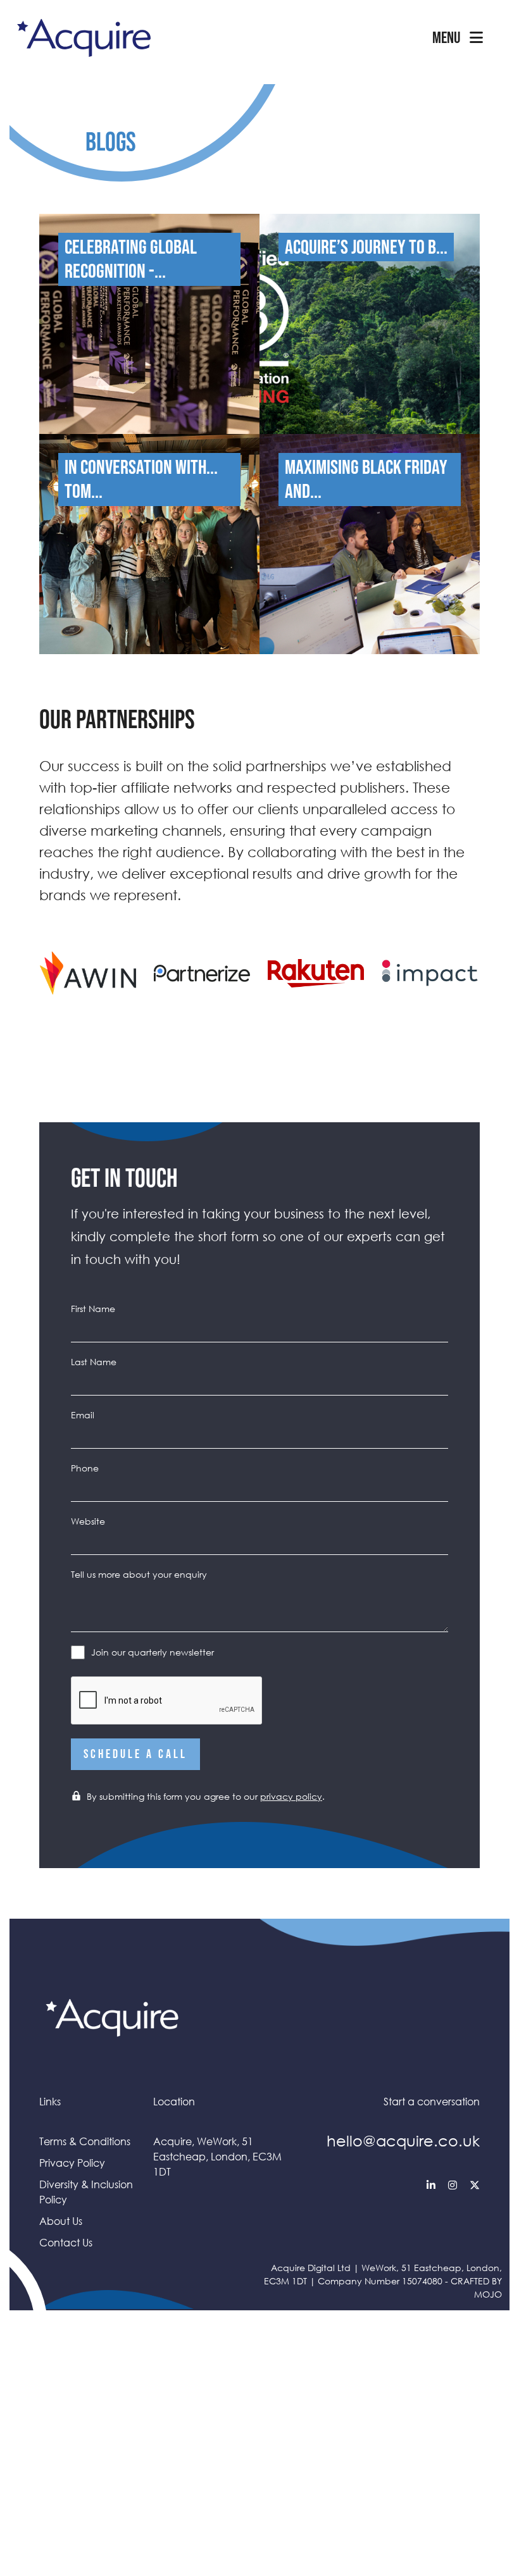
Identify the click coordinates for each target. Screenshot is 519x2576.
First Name (93, 1309)
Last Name (94, 1362)
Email (83, 1415)
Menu (446, 38)
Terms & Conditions (85, 2141)
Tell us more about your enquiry (139, 1574)
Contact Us (66, 2243)
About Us (61, 2221)
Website (88, 1521)
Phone (85, 1468)
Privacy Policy (72, 2163)
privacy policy (291, 1796)
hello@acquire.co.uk (403, 2140)
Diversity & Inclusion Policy (86, 2192)
